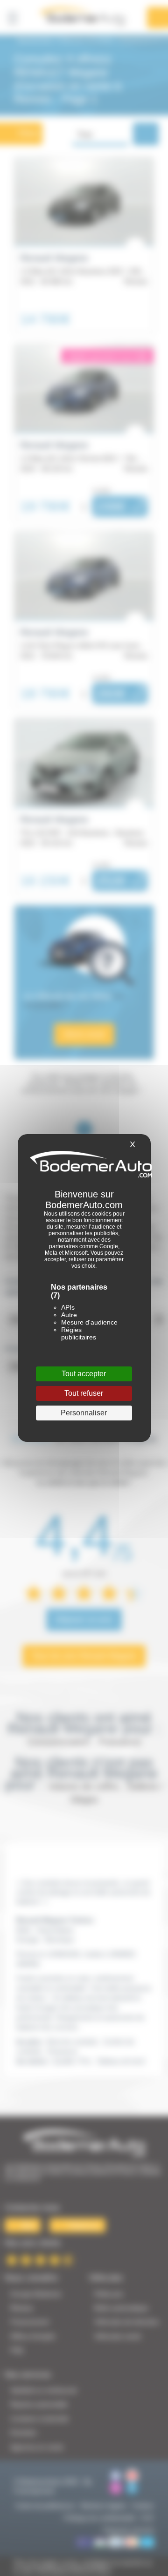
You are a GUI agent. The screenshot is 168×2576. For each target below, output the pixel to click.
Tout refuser (84, 1393)
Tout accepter (84, 1374)
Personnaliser (84, 1413)
